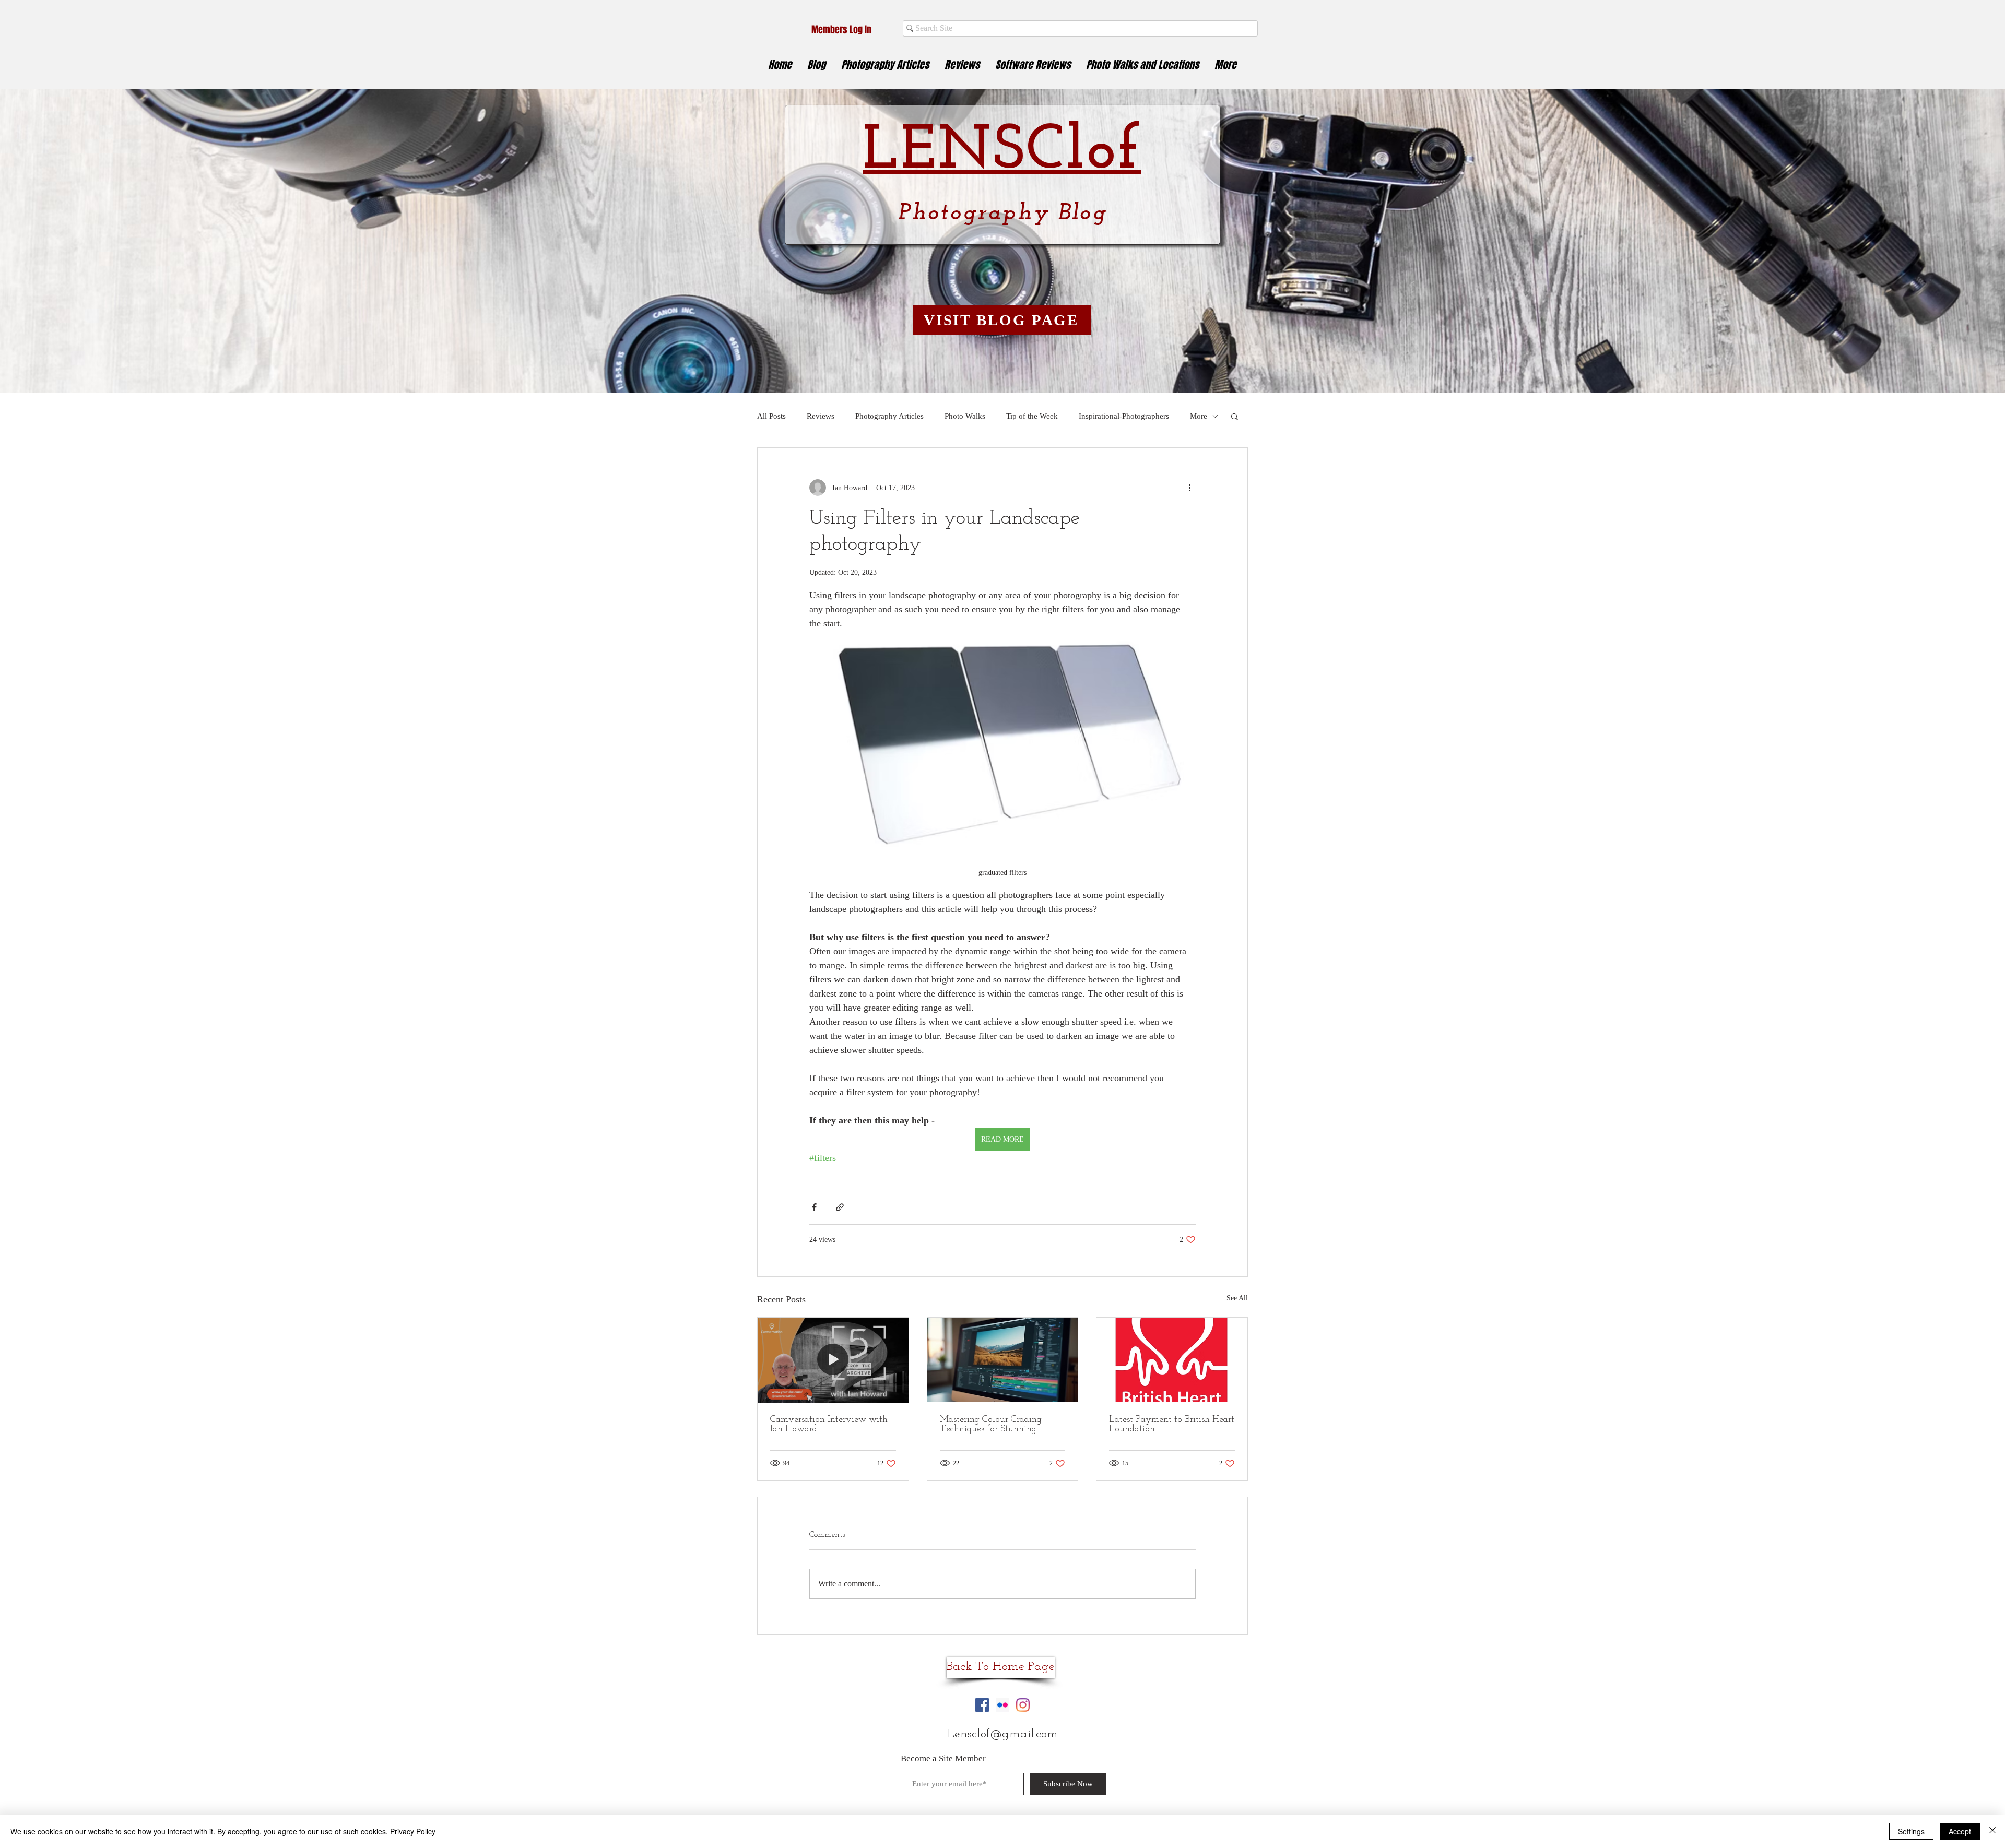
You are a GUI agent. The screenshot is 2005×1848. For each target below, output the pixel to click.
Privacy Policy (413, 1831)
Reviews (821, 416)
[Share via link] (840, 1207)
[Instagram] (1023, 1705)
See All (1237, 1298)
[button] (1235, 416)
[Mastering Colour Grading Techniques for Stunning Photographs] (1003, 1360)
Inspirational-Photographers (1124, 416)
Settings (1911, 1831)
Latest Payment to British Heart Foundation (1172, 1425)
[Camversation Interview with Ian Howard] (833, 1360)
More (1199, 416)
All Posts (771, 416)
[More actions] (1189, 488)
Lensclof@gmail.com (1002, 1734)
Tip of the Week (1032, 416)
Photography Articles (889, 416)
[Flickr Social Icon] (1002, 1705)
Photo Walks (965, 416)
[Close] (1992, 1831)
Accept (1960, 1831)
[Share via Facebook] (814, 1207)
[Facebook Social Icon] (982, 1705)
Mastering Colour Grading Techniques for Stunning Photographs (991, 1425)
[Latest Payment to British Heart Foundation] (1172, 1360)
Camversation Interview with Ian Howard (829, 1425)
